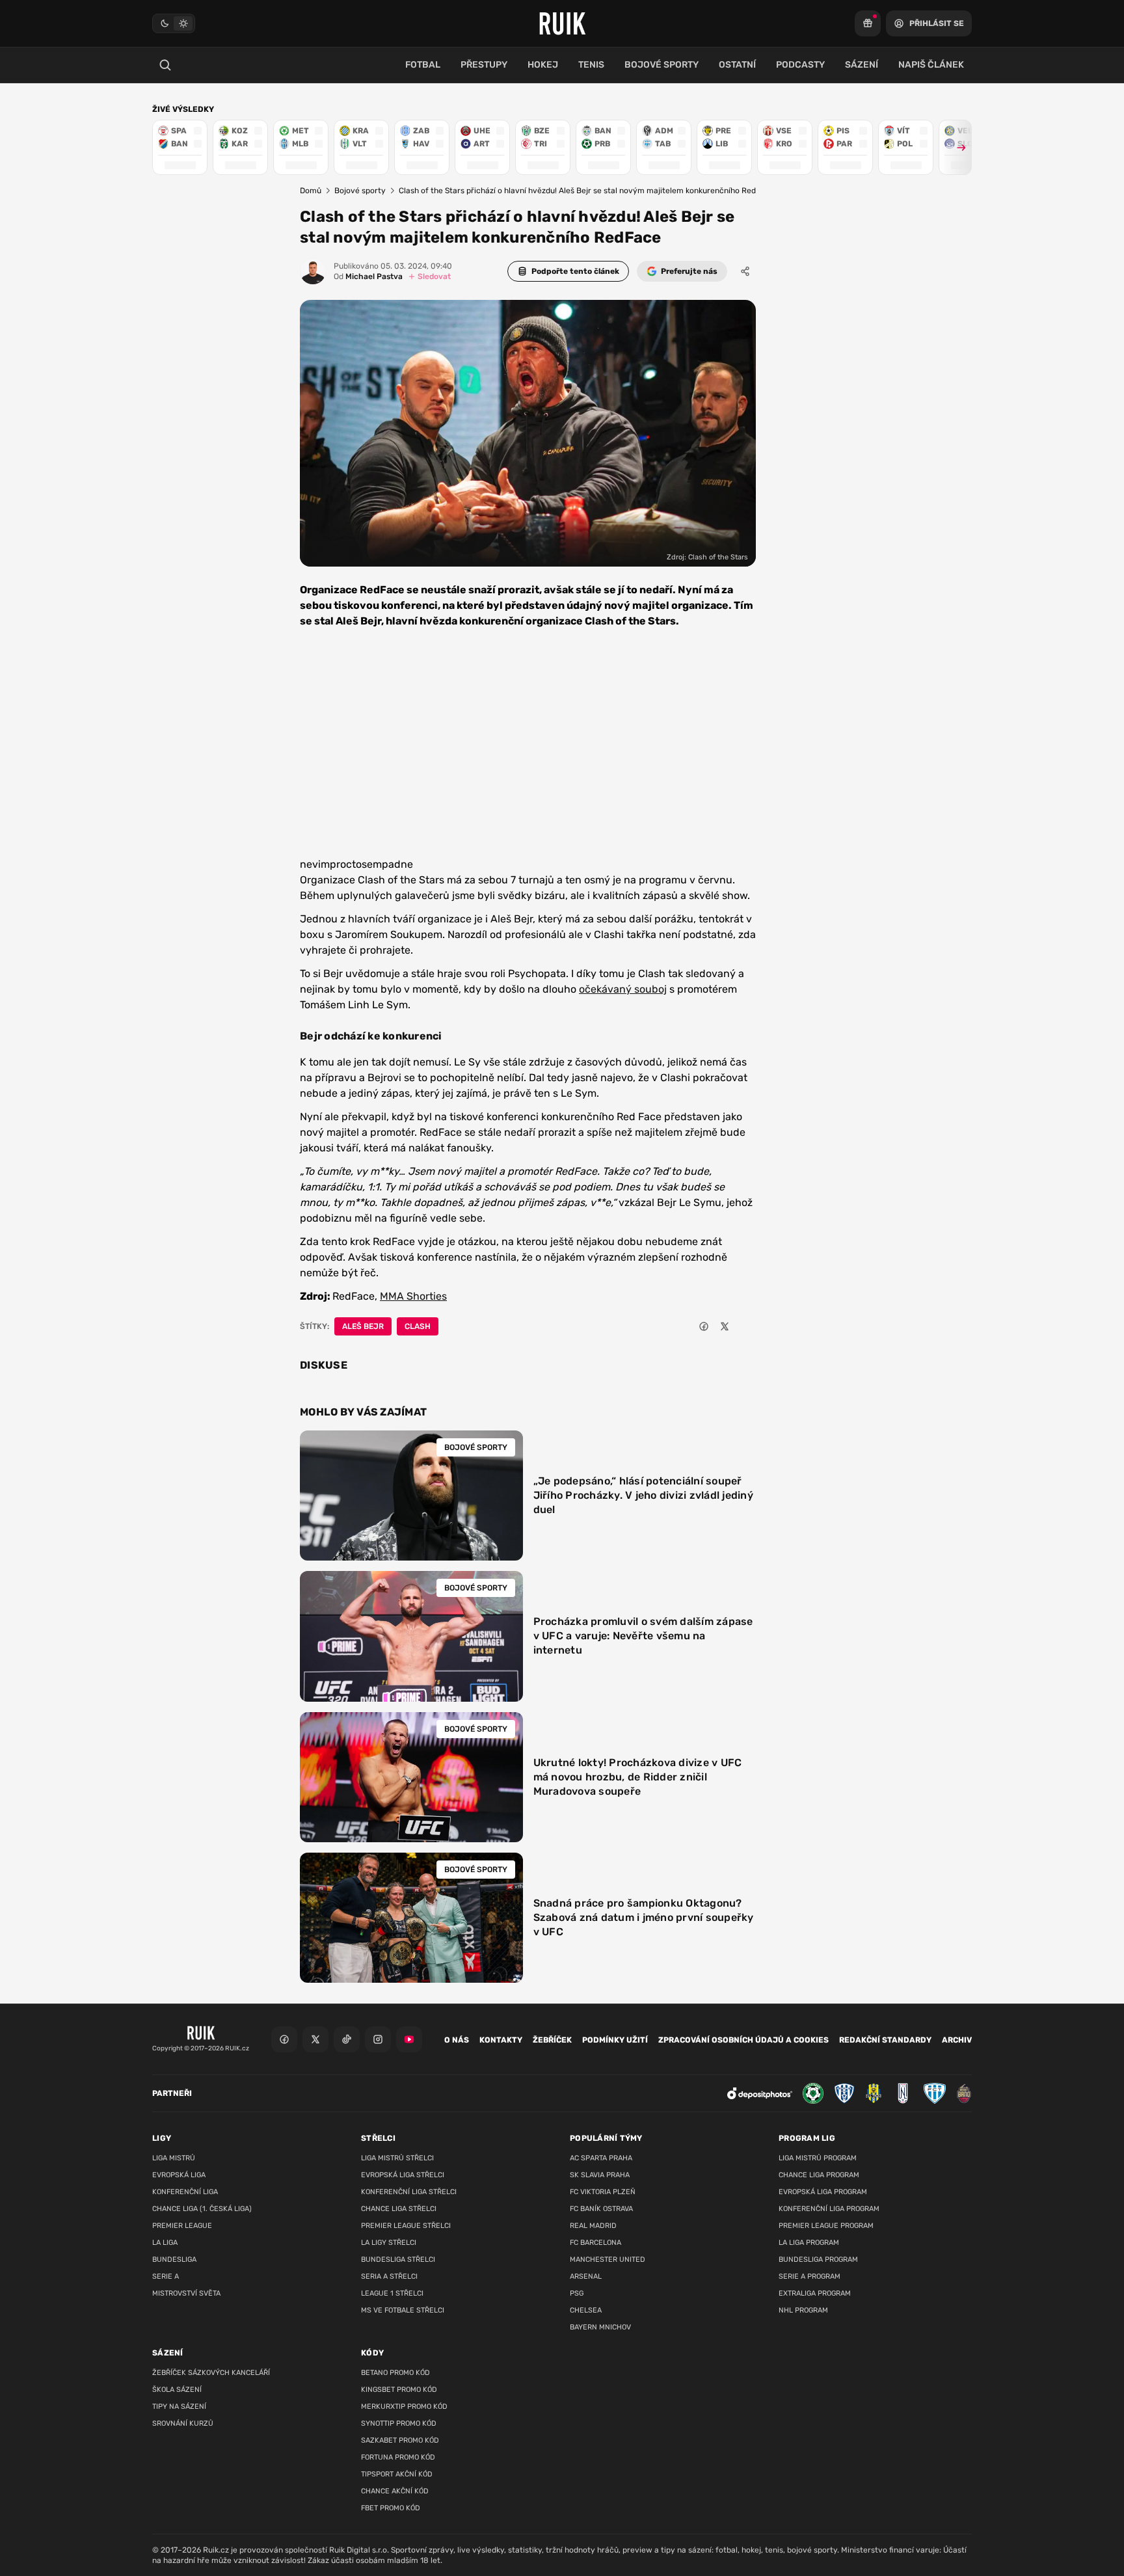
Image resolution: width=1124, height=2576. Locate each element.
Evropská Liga (179, 2175)
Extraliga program (815, 2293)
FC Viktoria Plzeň (603, 2192)
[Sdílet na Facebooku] (704, 1326)
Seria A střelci (389, 2276)
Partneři (172, 2093)
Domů (311, 191)
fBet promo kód (391, 2508)
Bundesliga (174, 2260)
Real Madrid (593, 2226)
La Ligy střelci (389, 2243)
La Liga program (809, 2243)
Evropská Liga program (823, 2192)
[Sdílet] (745, 271)
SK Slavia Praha (600, 2175)
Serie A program (810, 2276)
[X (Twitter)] (315, 2039)
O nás (457, 2040)
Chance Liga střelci (399, 2209)
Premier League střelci (406, 2226)
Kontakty (501, 2040)
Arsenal (586, 2276)
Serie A (166, 2276)
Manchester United (608, 2260)
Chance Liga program (819, 2175)
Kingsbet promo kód (399, 2390)
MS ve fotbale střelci (403, 2310)
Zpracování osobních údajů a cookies (743, 2040)
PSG (577, 2293)
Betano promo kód (395, 2373)
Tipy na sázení (179, 2407)
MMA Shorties (413, 1296)
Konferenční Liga (185, 2192)
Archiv (957, 2040)
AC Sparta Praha (601, 2158)
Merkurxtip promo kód (404, 2407)
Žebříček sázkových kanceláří (211, 2373)
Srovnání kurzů (183, 2423)
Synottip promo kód (399, 2423)
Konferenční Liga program (829, 2209)
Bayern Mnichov (600, 2327)
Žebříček (552, 2040)
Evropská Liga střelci (403, 2175)
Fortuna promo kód (398, 2457)
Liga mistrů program (818, 2158)
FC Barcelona (595, 2243)
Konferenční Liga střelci (409, 2192)
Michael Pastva (368, 276)
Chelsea (586, 2310)
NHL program (803, 2310)
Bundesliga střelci (398, 2260)
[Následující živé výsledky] (956, 147)
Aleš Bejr (363, 1326)
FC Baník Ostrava (601, 2209)
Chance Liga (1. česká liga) (202, 2209)
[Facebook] (284, 2039)
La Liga (165, 2243)
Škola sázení (177, 2390)
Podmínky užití (615, 2040)
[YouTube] (409, 2039)
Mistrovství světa (186, 2293)
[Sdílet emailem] (745, 1326)
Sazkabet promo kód (400, 2440)
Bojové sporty (360, 191)
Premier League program (826, 2226)
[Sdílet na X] (725, 1326)
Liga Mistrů (174, 2158)
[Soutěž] (868, 23)
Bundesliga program (818, 2260)
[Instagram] (378, 2039)
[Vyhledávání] (165, 65)
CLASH (418, 1326)
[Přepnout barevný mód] (174, 23)
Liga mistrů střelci (397, 2158)
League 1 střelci (392, 2293)
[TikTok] (347, 2039)
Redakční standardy (885, 2040)
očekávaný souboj (623, 989)
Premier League (182, 2226)
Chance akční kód (395, 2491)
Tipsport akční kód (397, 2474)
